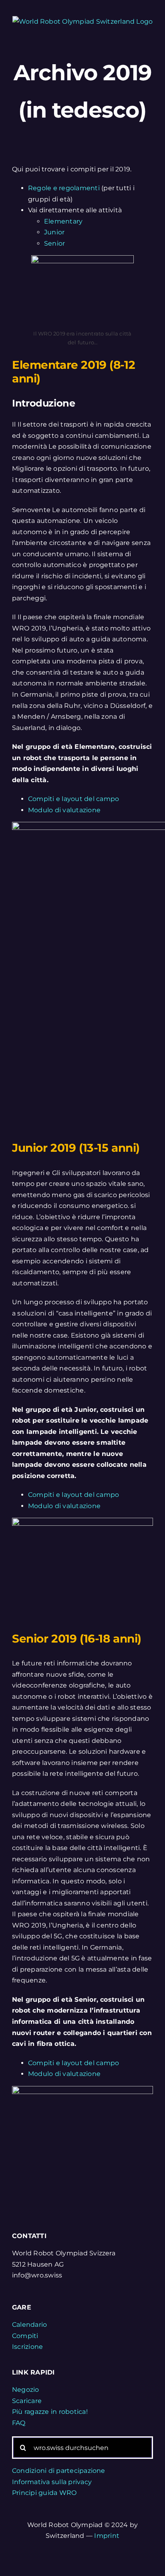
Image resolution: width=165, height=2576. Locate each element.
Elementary (63, 221)
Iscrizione (27, 2347)
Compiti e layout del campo (73, 799)
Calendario (29, 2325)
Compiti (25, 2336)
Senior (54, 243)
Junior (54, 232)
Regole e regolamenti (64, 188)
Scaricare (27, 2401)
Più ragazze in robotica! (50, 2412)
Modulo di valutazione (64, 810)
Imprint (107, 2536)
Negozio (26, 2390)
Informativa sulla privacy (52, 2482)
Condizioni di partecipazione (59, 2471)
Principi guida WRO (44, 2493)
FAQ (19, 2423)
